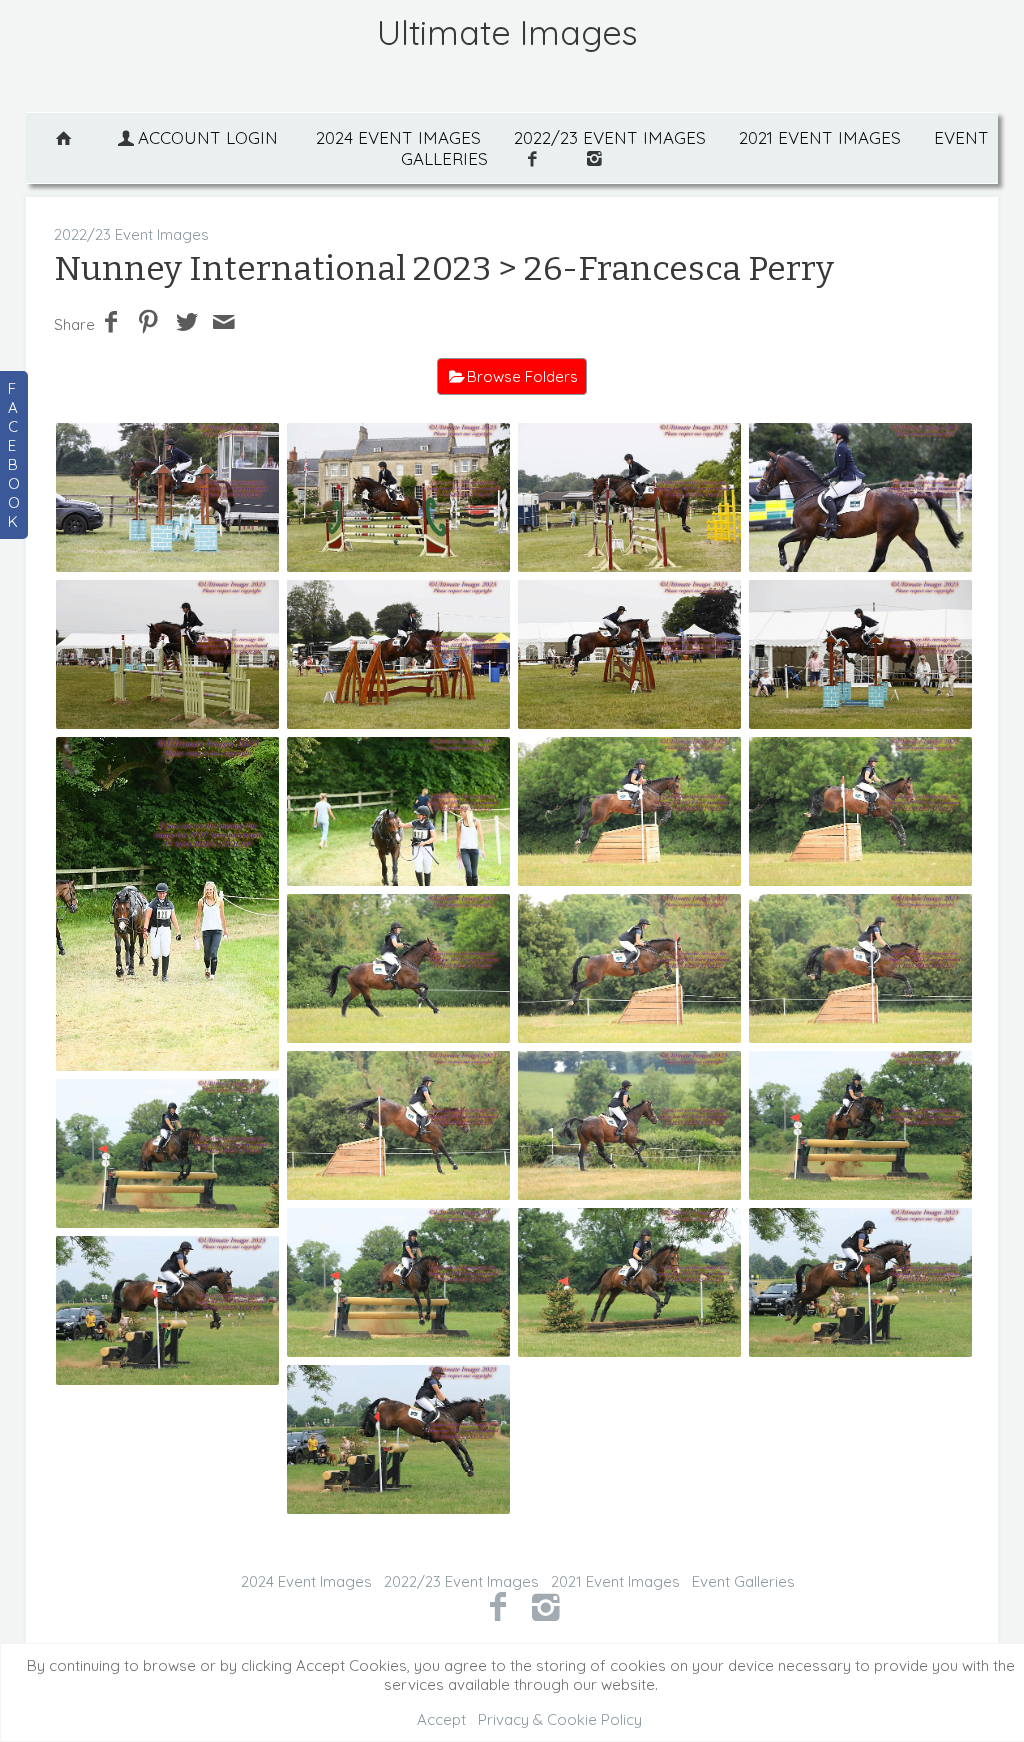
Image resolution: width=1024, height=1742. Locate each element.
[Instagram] (546, 1606)
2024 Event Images (398, 137)
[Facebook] (497, 1606)
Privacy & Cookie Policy (560, 1719)
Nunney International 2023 (272, 268)
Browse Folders (522, 376)
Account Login (208, 137)
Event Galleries (743, 1581)
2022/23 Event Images (610, 137)
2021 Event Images (820, 137)
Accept (441, 1719)
